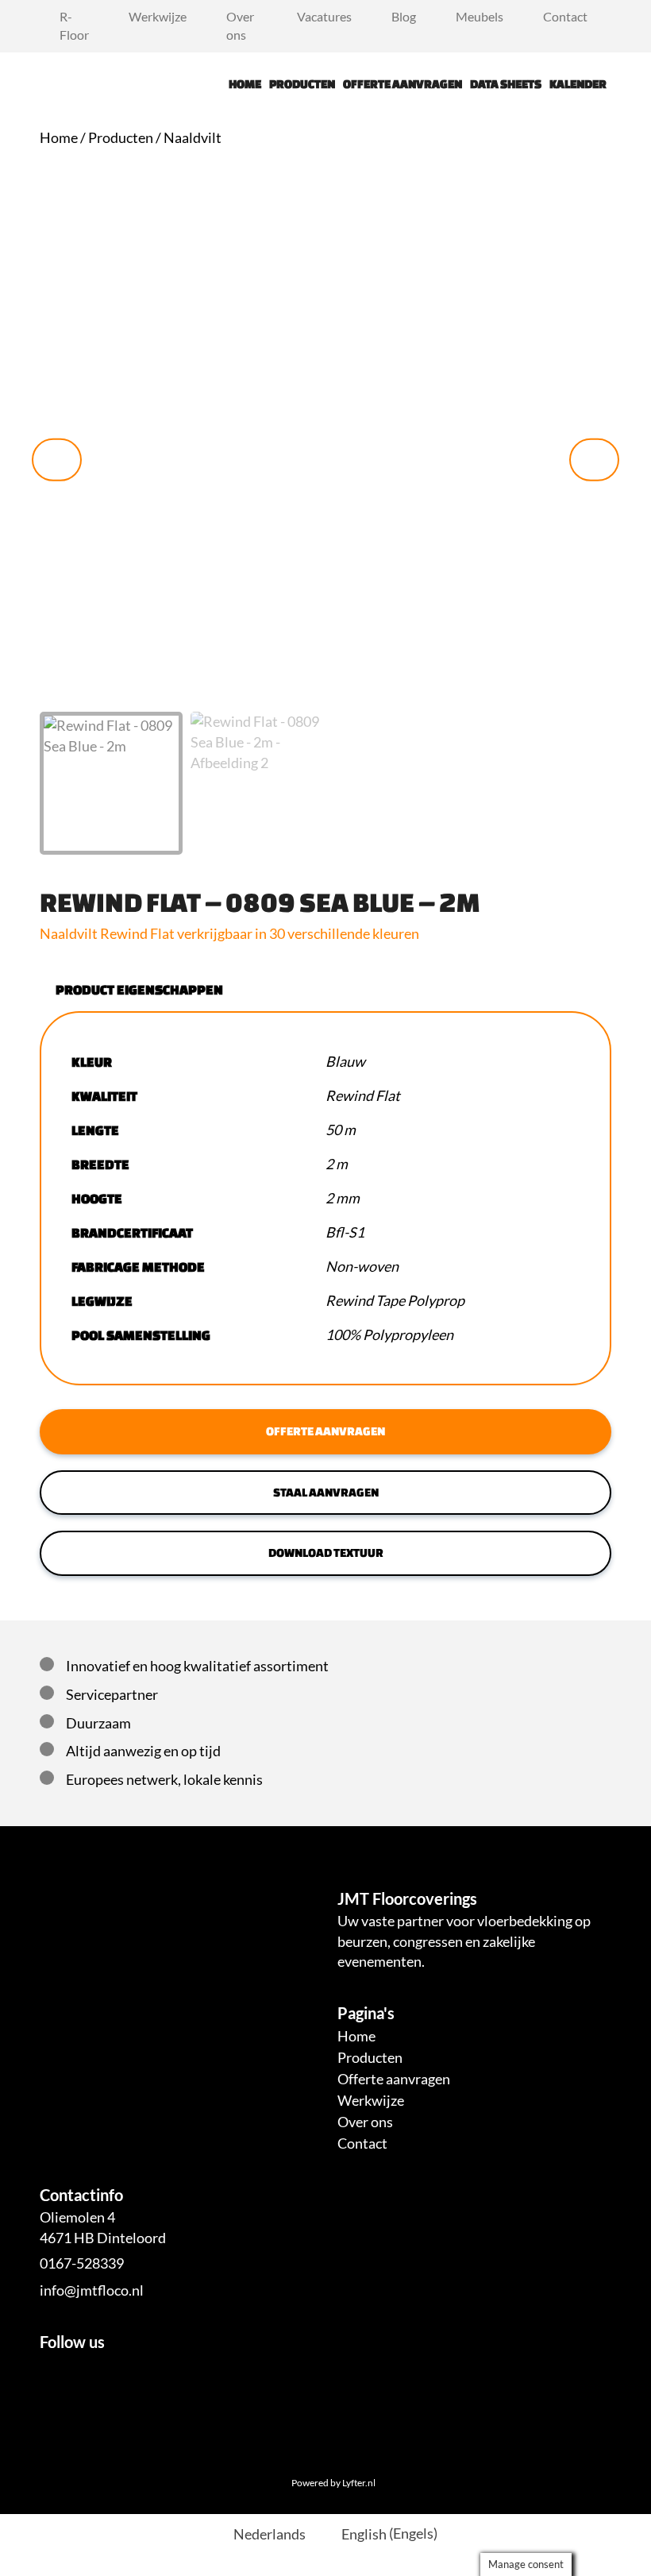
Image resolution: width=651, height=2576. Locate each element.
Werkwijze (158, 16)
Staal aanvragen (326, 1492)
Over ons (240, 25)
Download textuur (326, 1553)
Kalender (578, 84)
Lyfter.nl (359, 2483)
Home (245, 84)
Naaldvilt (193, 137)
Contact (565, 16)
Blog (404, 16)
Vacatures (324, 16)
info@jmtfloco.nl (92, 2290)
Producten (302, 84)
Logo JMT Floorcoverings (79, 84)
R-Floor (74, 25)
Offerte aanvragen (403, 84)
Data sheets (506, 84)
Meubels (480, 16)
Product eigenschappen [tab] (139, 989)
